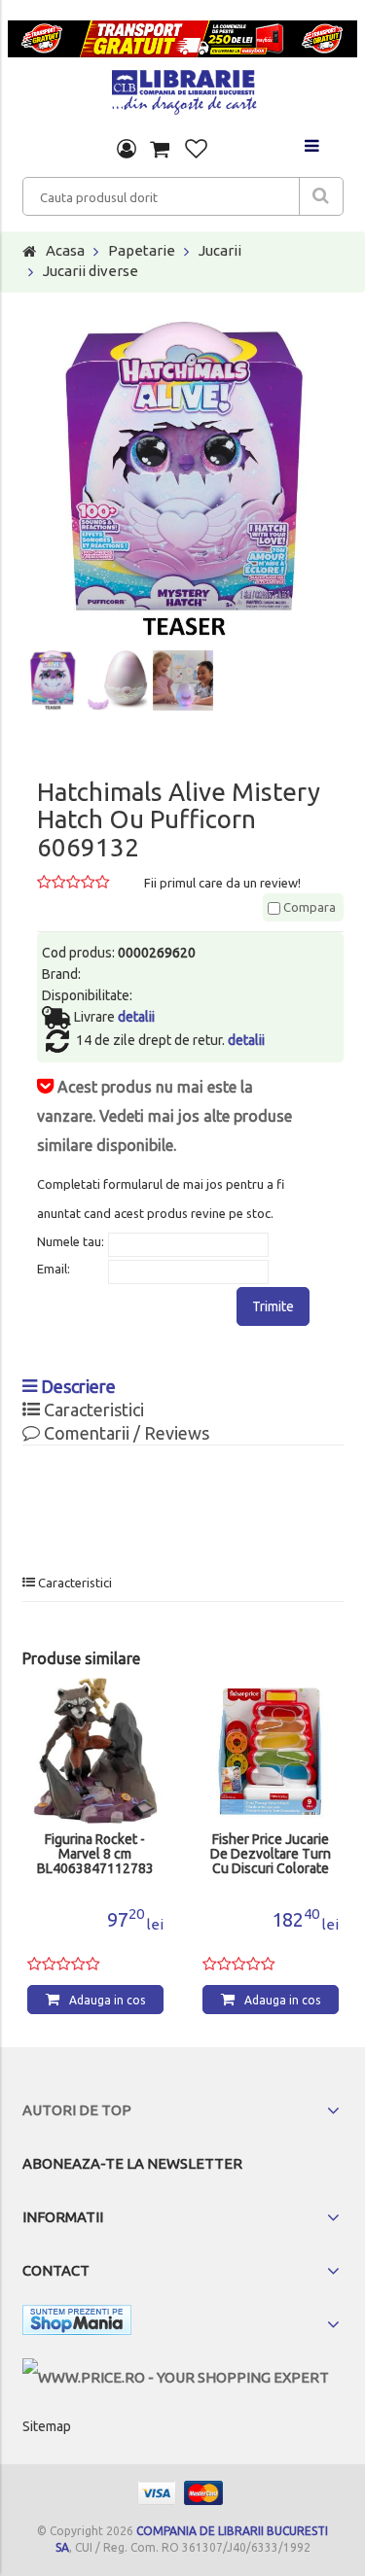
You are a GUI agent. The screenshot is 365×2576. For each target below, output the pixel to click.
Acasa (65, 250)
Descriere (76, 1386)
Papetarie (142, 250)
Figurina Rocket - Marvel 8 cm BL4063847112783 (95, 1854)
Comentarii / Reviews (125, 1433)
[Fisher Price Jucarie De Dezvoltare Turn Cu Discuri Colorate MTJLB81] (271, 1751)
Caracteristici (92, 1410)
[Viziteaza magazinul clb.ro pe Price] (176, 2377)
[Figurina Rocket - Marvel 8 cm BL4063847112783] (95, 1751)
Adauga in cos (107, 2000)
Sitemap (47, 2426)
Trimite (273, 1306)
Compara (308, 907)
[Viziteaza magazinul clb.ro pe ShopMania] (77, 2324)
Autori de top (77, 2110)
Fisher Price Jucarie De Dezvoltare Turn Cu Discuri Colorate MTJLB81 (271, 1855)
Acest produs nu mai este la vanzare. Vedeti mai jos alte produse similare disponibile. (164, 1116)
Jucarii (220, 250)
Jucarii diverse (91, 271)
